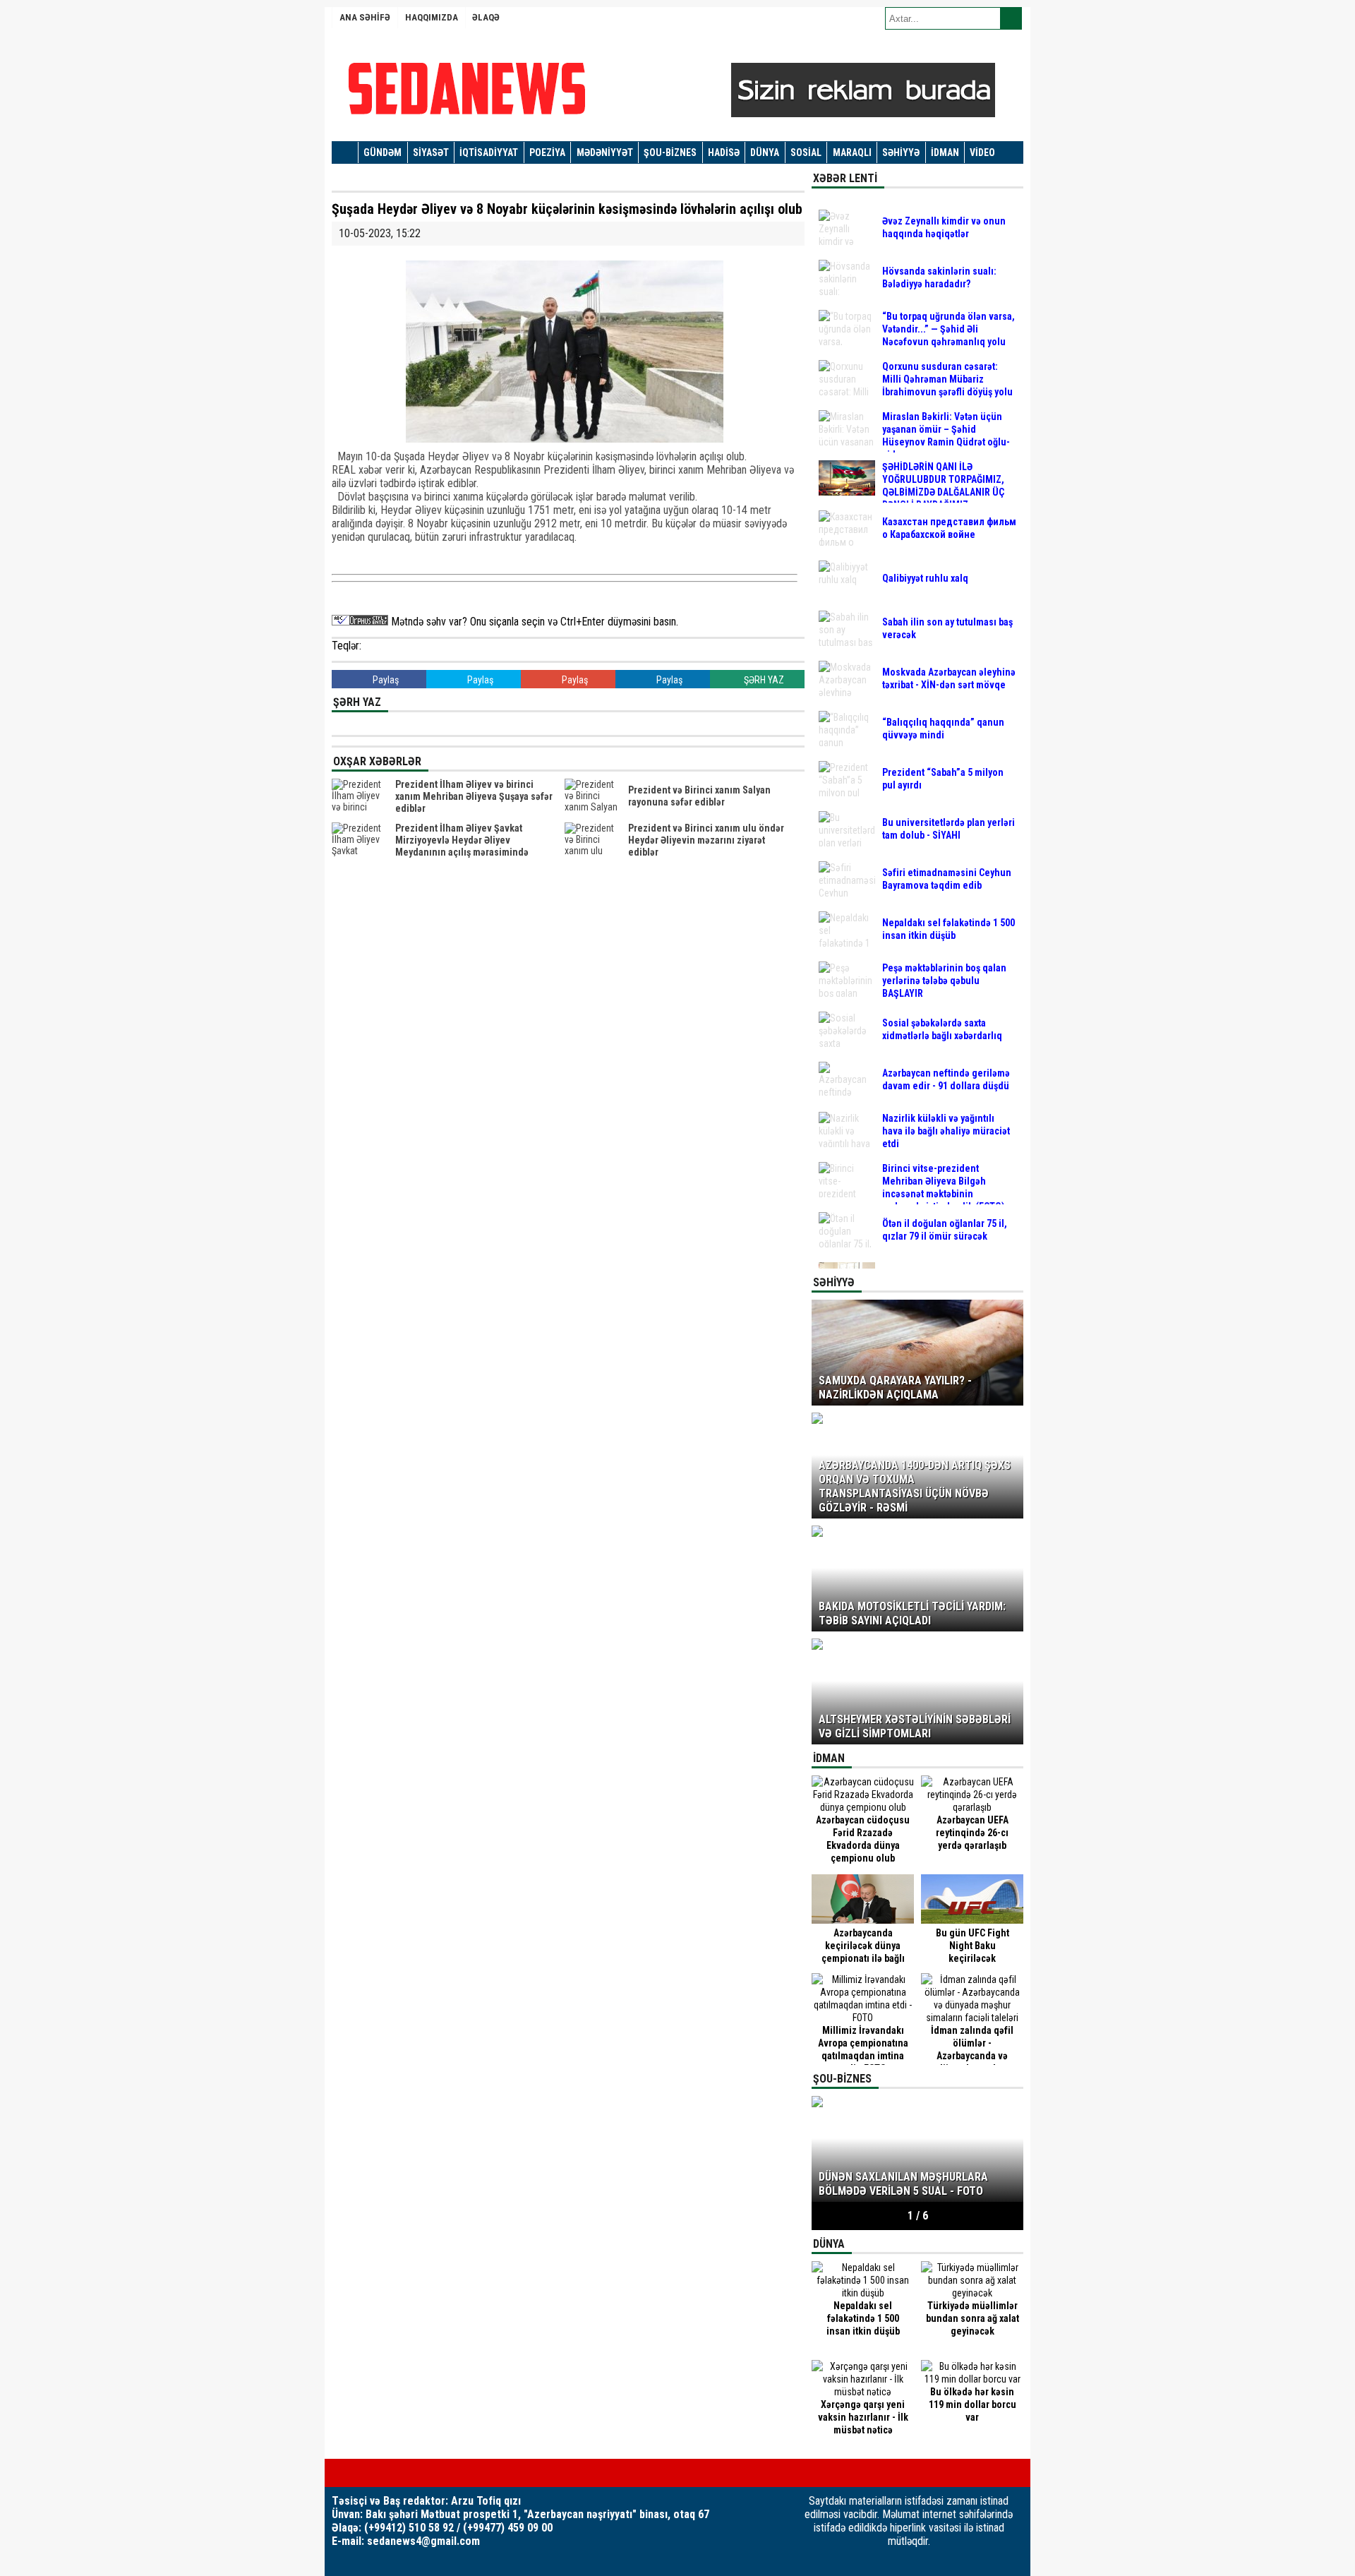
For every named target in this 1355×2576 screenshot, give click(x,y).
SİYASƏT (431, 152)
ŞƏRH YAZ (763, 680)
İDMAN (945, 152)
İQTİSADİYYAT (489, 152)
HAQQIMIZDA (432, 17)
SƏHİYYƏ (901, 152)
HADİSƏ (724, 152)
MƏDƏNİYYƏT (605, 152)
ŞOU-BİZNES (670, 152)
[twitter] (359, 2473)
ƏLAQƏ (486, 17)
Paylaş (385, 680)
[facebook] (336, 2473)
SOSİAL (806, 152)
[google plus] (381, 2473)
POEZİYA (547, 152)
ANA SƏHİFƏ (365, 17)
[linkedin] (404, 2473)
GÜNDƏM (383, 152)
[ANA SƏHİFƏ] (345, 153)
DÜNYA (765, 152)
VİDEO (982, 152)
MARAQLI (852, 152)
